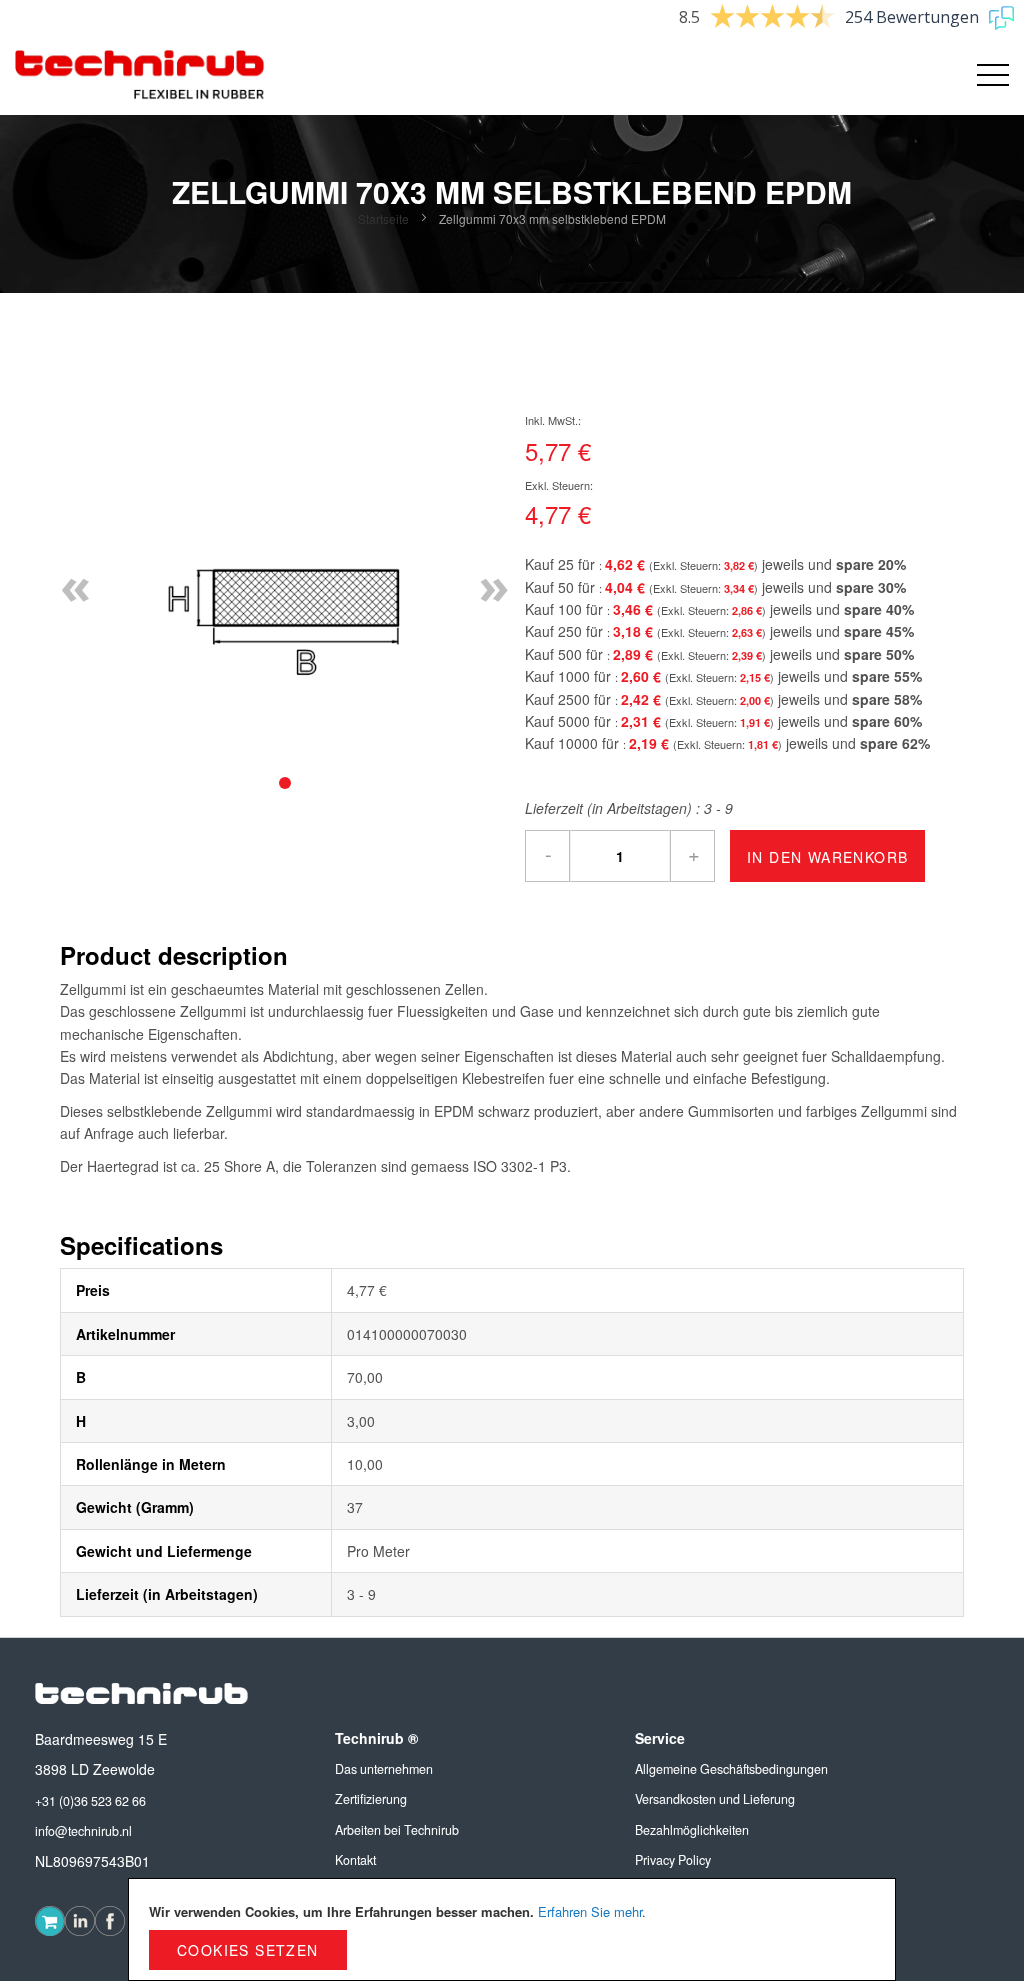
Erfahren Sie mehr (590, 1911)
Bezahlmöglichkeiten (692, 1830)
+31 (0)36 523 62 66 (90, 1801)
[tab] (285, 783)
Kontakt (355, 1860)
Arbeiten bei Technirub (397, 1830)
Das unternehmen (384, 1769)
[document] (512, 1929)
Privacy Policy (673, 1860)
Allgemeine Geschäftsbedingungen (731, 1769)
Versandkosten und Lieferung (715, 1799)
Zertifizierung (371, 1799)
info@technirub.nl (83, 1831)
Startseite (383, 218)
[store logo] (140, 75)
